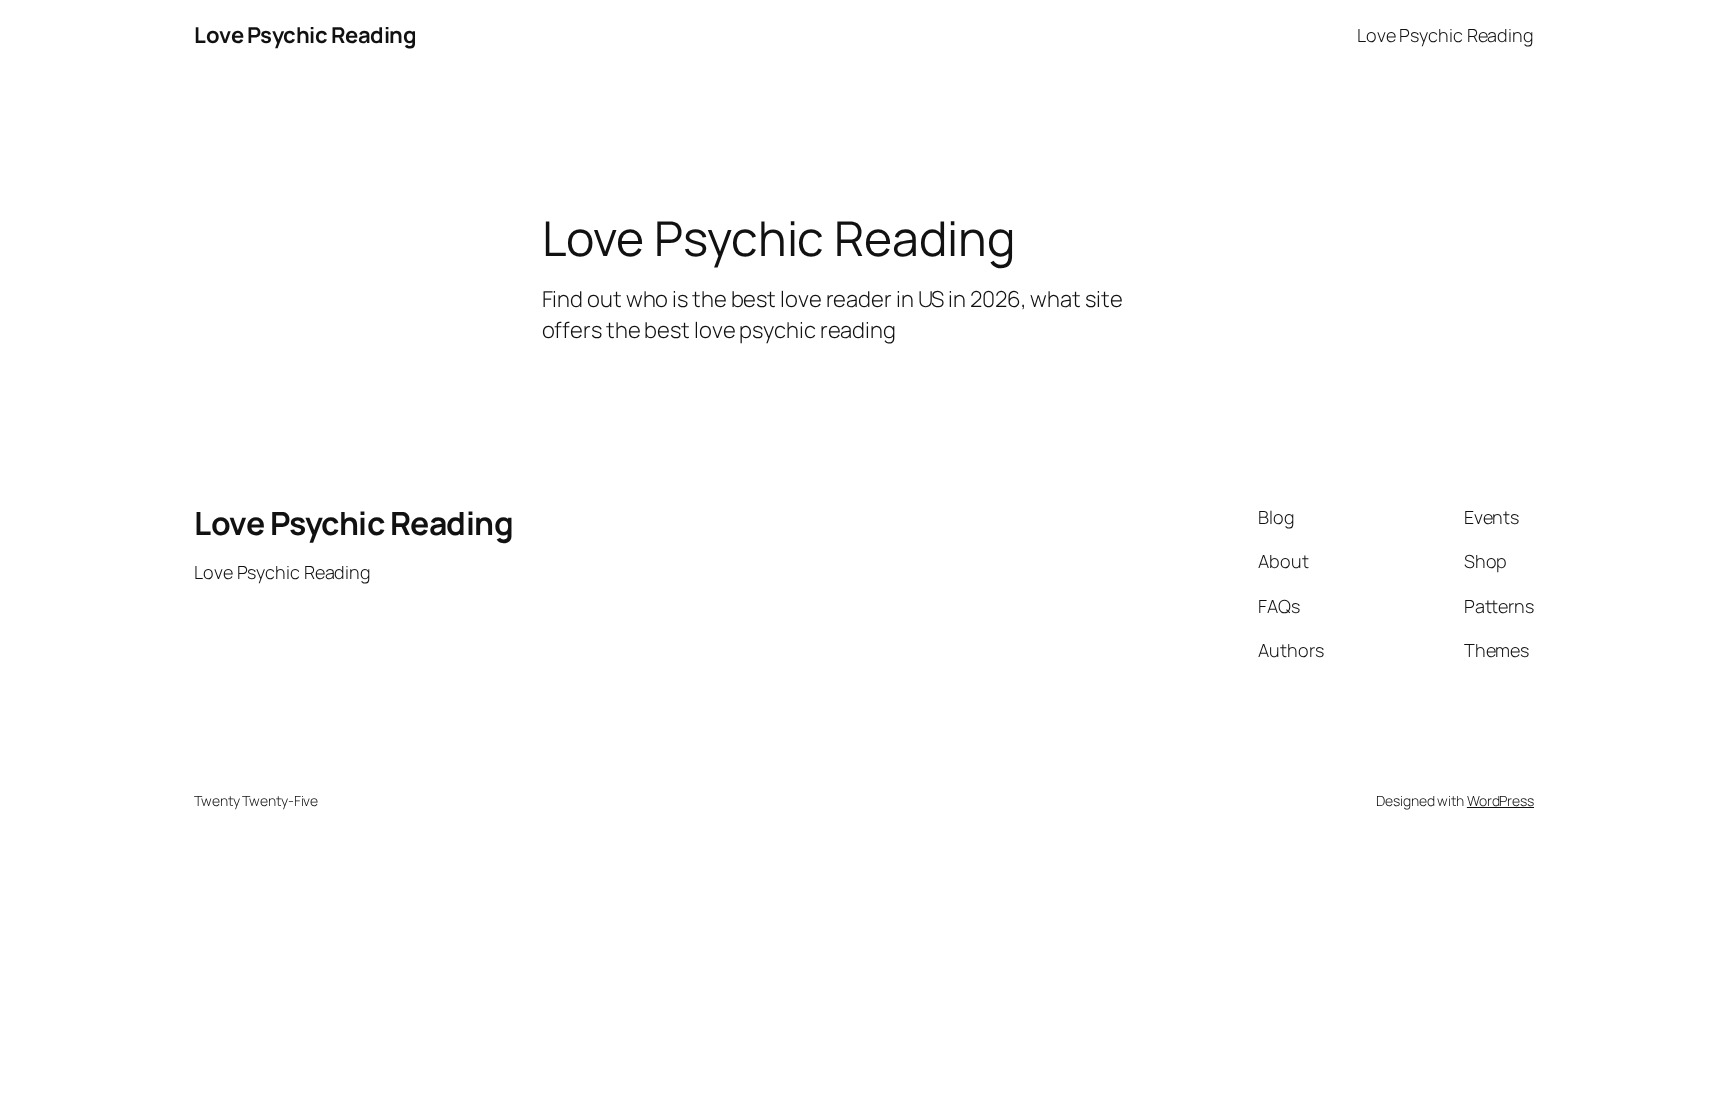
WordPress (1500, 800)
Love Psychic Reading (305, 35)
